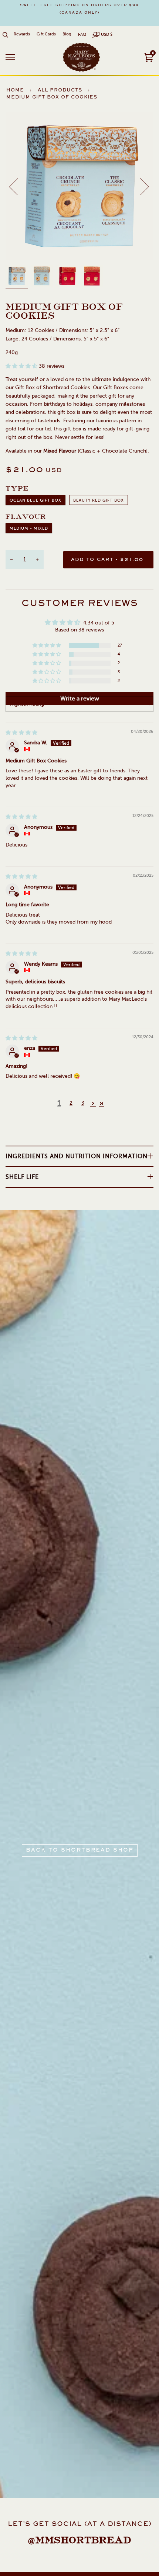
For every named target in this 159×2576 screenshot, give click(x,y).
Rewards (22, 34)
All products (60, 90)
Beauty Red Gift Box (99, 500)
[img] (21, 733)
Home (15, 90)
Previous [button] (18, 186)
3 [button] (83, 1103)
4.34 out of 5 (99, 623)
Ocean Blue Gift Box (35, 500)
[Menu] (10, 57)
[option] (79, 9)
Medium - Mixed (29, 528)
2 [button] (71, 1103)
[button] (22, 366)
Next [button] (140, 186)
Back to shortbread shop (80, 1850)
